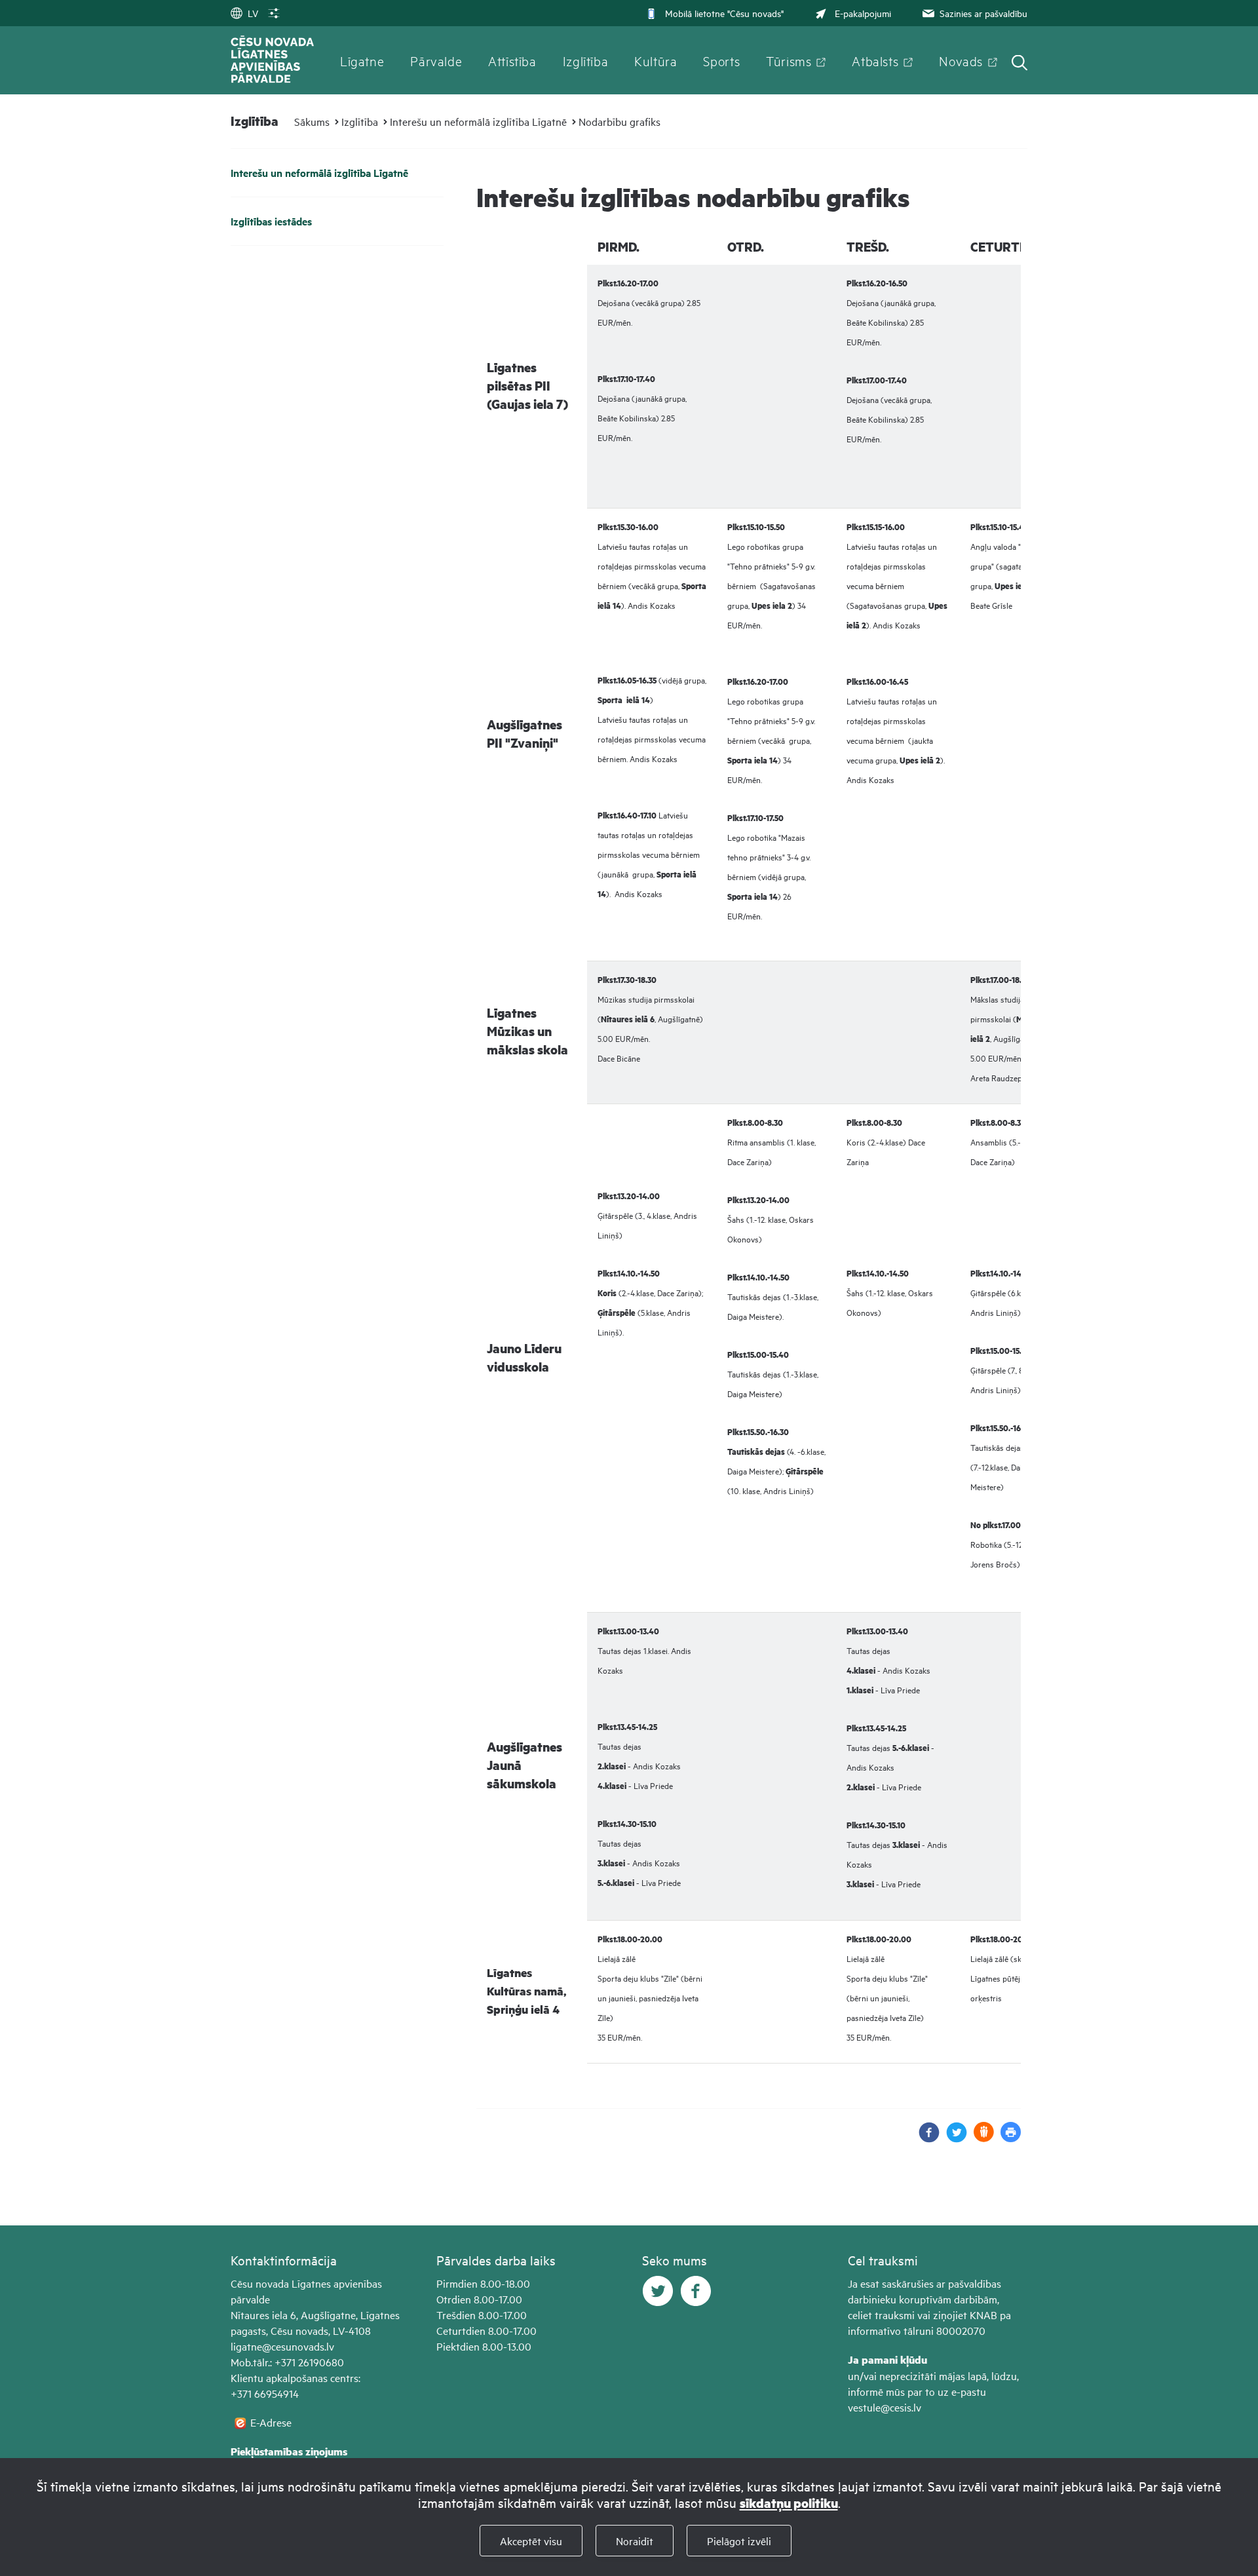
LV (253, 13)
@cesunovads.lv (298, 2346)
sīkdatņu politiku (789, 2503)
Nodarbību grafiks (619, 121)
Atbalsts (875, 60)
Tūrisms (789, 60)
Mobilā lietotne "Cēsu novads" (724, 13)
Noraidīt (635, 2541)
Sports (721, 60)
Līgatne (362, 60)
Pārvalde (436, 60)
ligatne (246, 2346)
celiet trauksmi (881, 2315)
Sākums (312, 121)
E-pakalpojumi (863, 13)
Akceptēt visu (531, 2541)
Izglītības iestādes (271, 221)
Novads (961, 60)
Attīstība (512, 60)
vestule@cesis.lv (885, 2407)
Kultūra (656, 60)
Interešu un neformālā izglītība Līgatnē (478, 121)
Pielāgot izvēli (739, 2541)
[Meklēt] (1020, 64)
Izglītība (586, 60)
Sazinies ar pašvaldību (983, 13)
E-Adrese (271, 2422)
